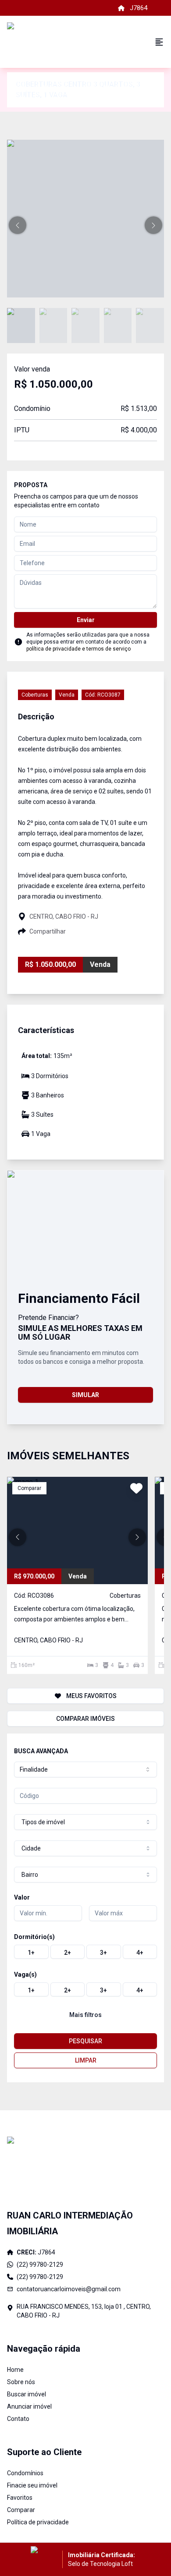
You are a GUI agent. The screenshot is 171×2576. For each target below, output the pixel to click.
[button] (18, 225)
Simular (85, 1395)
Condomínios (25, 2473)
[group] (85, 1952)
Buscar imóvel (27, 2394)
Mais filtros (85, 2015)
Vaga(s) (25, 1974)
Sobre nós (21, 2382)
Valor (22, 1897)
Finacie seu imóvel (32, 2485)
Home (15, 2370)
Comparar (21, 2510)
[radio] (31, 1952)
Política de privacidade (38, 2522)
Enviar (86, 620)
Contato (18, 2419)
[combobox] (85, 1769)
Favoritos (20, 2498)
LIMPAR (86, 2060)
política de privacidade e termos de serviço (78, 649)
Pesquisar (85, 2041)
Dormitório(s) (34, 1937)
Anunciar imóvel (29, 2406)
